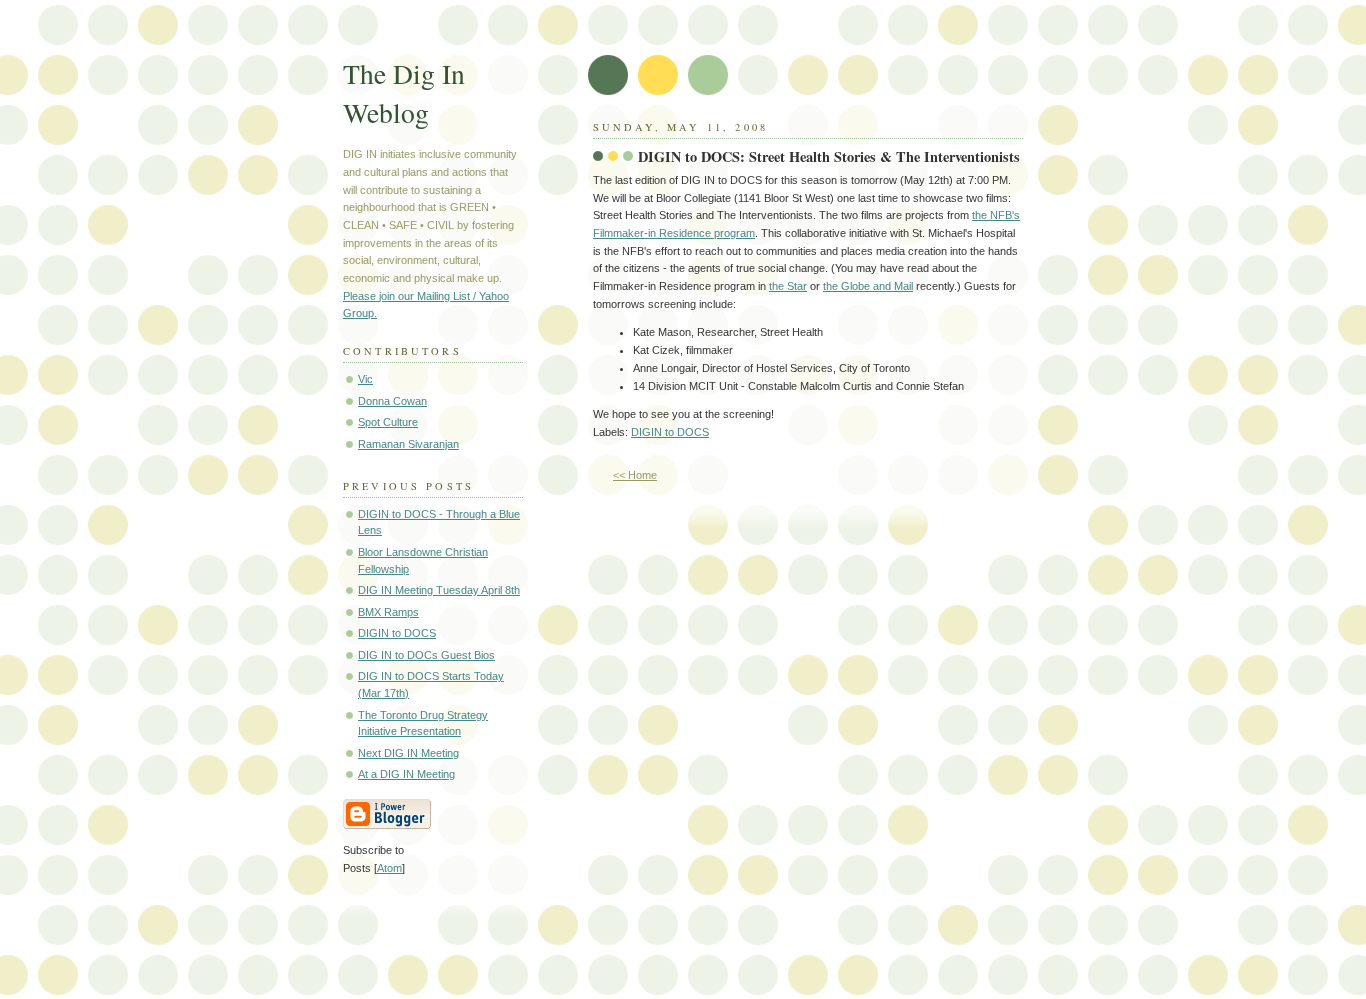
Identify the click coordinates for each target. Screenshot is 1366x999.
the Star (788, 286)
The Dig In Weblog (404, 93)
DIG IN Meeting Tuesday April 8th (439, 590)
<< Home (635, 475)
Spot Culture (388, 422)
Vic (365, 379)
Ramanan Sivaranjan (408, 444)
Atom (389, 868)
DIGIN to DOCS (670, 432)
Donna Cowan (392, 401)
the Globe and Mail (868, 286)
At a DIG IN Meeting (406, 774)
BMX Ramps (388, 612)
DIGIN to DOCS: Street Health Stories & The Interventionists (829, 157)
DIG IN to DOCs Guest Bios (426, 655)
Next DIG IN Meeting (408, 753)
